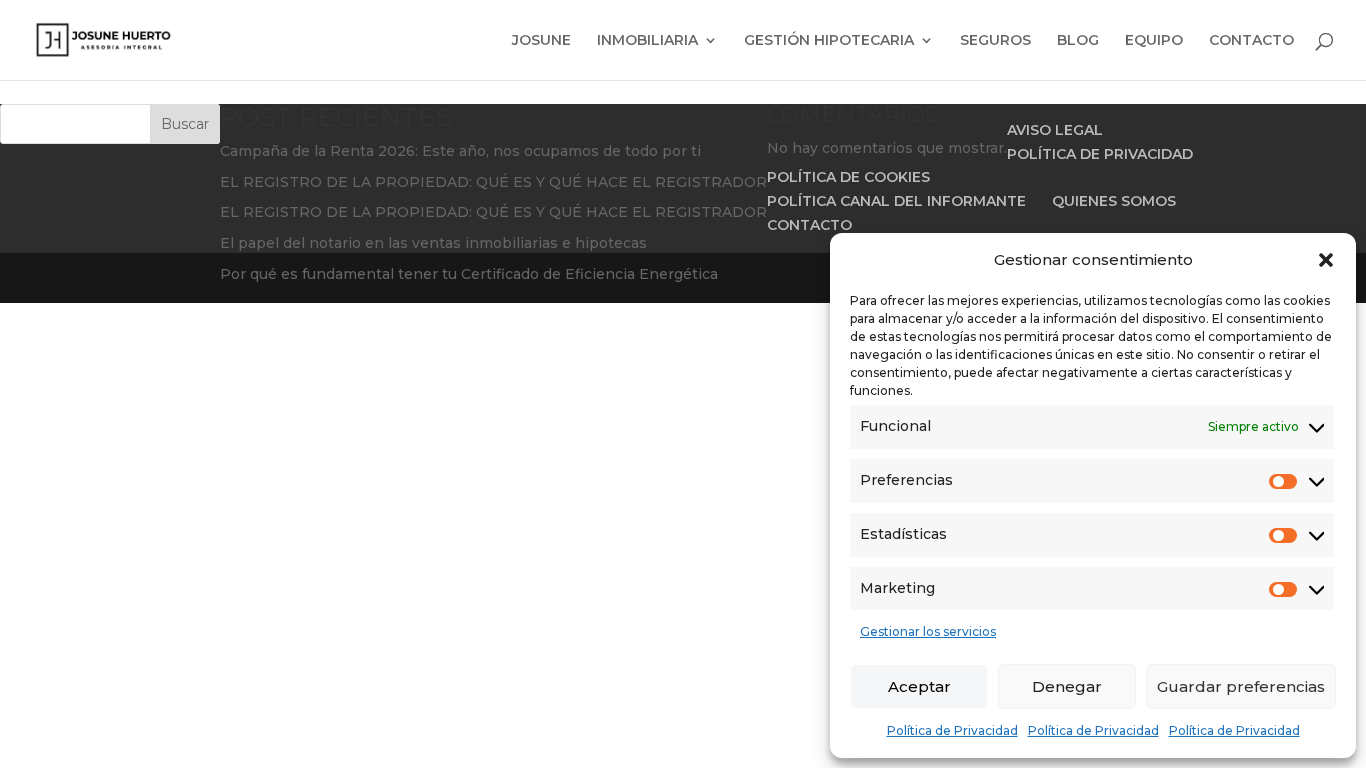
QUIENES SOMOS (1114, 201)
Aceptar (919, 686)
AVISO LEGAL (1055, 130)
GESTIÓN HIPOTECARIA (829, 41)
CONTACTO (1251, 41)
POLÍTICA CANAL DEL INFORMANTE (896, 201)
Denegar (1067, 686)
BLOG (1078, 41)
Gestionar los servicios (928, 631)
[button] (1326, 260)
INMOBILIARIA (647, 41)
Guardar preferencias (1241, 686)
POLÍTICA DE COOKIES (848, 177)
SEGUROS (995, 41)
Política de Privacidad (952, 730)
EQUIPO (1154, 41)
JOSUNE (541, 41)
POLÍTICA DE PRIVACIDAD (1100, 154)
